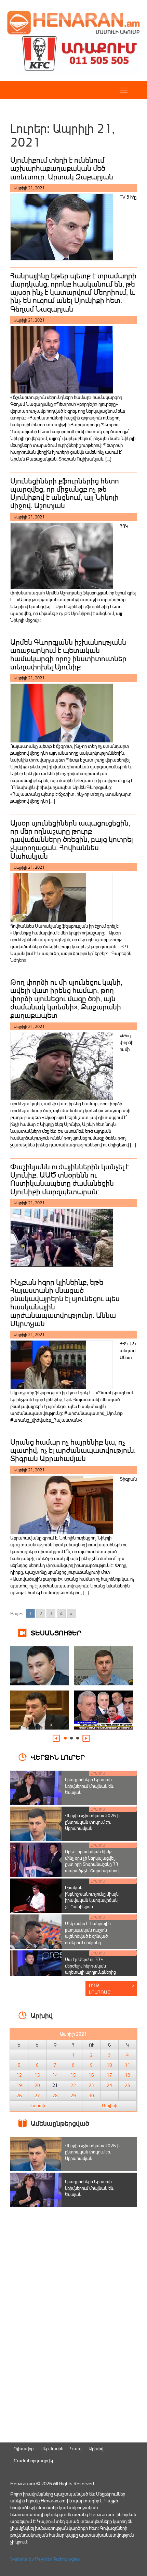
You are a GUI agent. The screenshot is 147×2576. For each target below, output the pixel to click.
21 (55, 2085)
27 (37, 2096)
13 (37, 2075)
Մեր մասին (52, 2448)
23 (91, 2085)
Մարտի (37, 2106)
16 (91, 2075)
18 (128, 2075)
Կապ (76, 2448)
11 (128, 2065)
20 (37, 2085)
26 (19, 2096)
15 (73, 2075)
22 (73, 2085)
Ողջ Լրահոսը (100, 1989)
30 (91, 2096)
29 (73, 2096)
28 (55, 2096)
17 (109, 2075)
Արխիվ (96, 2448)
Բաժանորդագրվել (33, 2460)
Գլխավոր (24, 2448)
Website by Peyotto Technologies (45, 2559)
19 (19, 2085)
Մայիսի (110, 2106)
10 (109, 2065)
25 (128, 2085)
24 (109, 2085)
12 (19, 2075)
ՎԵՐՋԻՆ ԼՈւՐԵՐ (58, 1757)
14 (55, 2075)
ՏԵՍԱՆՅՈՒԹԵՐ (56, 1632)
